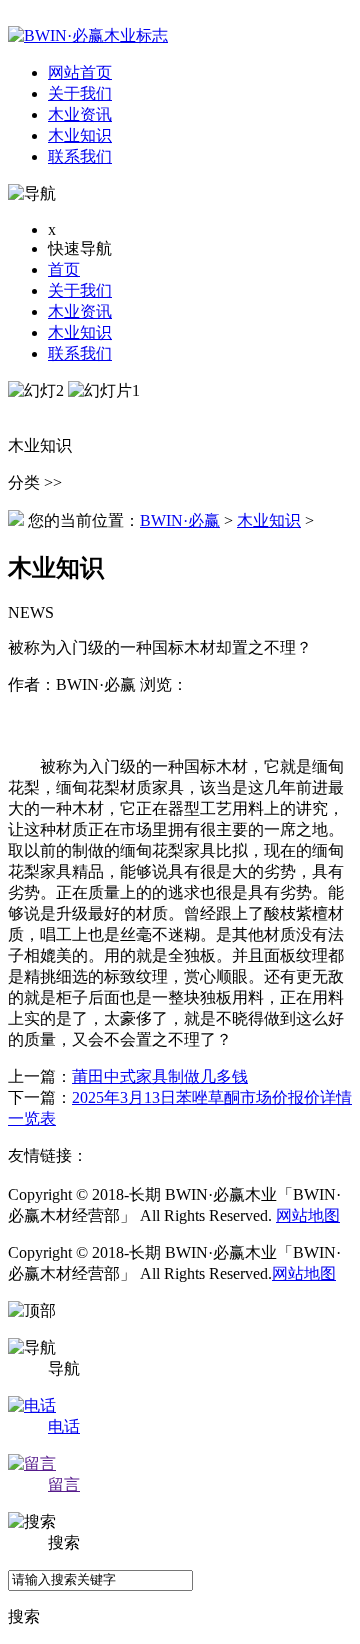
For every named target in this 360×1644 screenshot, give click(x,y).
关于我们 (80, 290)
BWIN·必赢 (180, 520)
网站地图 (308, 1215)
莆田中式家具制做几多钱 (160, 1076)
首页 (64, 269)
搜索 (24, 1616)
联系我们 (80, 353)
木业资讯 (80, 311)
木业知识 (80, 332)
